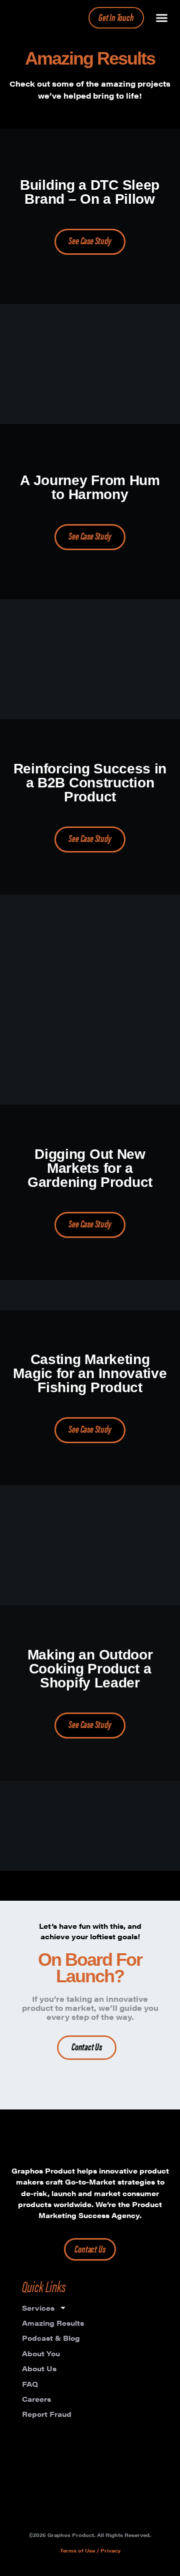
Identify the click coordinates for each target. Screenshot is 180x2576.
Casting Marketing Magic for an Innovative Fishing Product (90, 1373)
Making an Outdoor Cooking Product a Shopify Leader (90, 1669)
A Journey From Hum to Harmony (90, 487)
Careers (36, 2399)
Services (38, 2308)
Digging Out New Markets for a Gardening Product (90, 1168)
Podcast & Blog (51, 2338)
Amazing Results (53, 2323)
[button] (162, 18)
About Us (39, 2368)
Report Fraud (47, 2414)
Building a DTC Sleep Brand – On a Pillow (90, 192)
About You (41, 2353)
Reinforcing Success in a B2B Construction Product (90, 783)
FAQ (30, 2384)
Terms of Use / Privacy (90, 2550)
